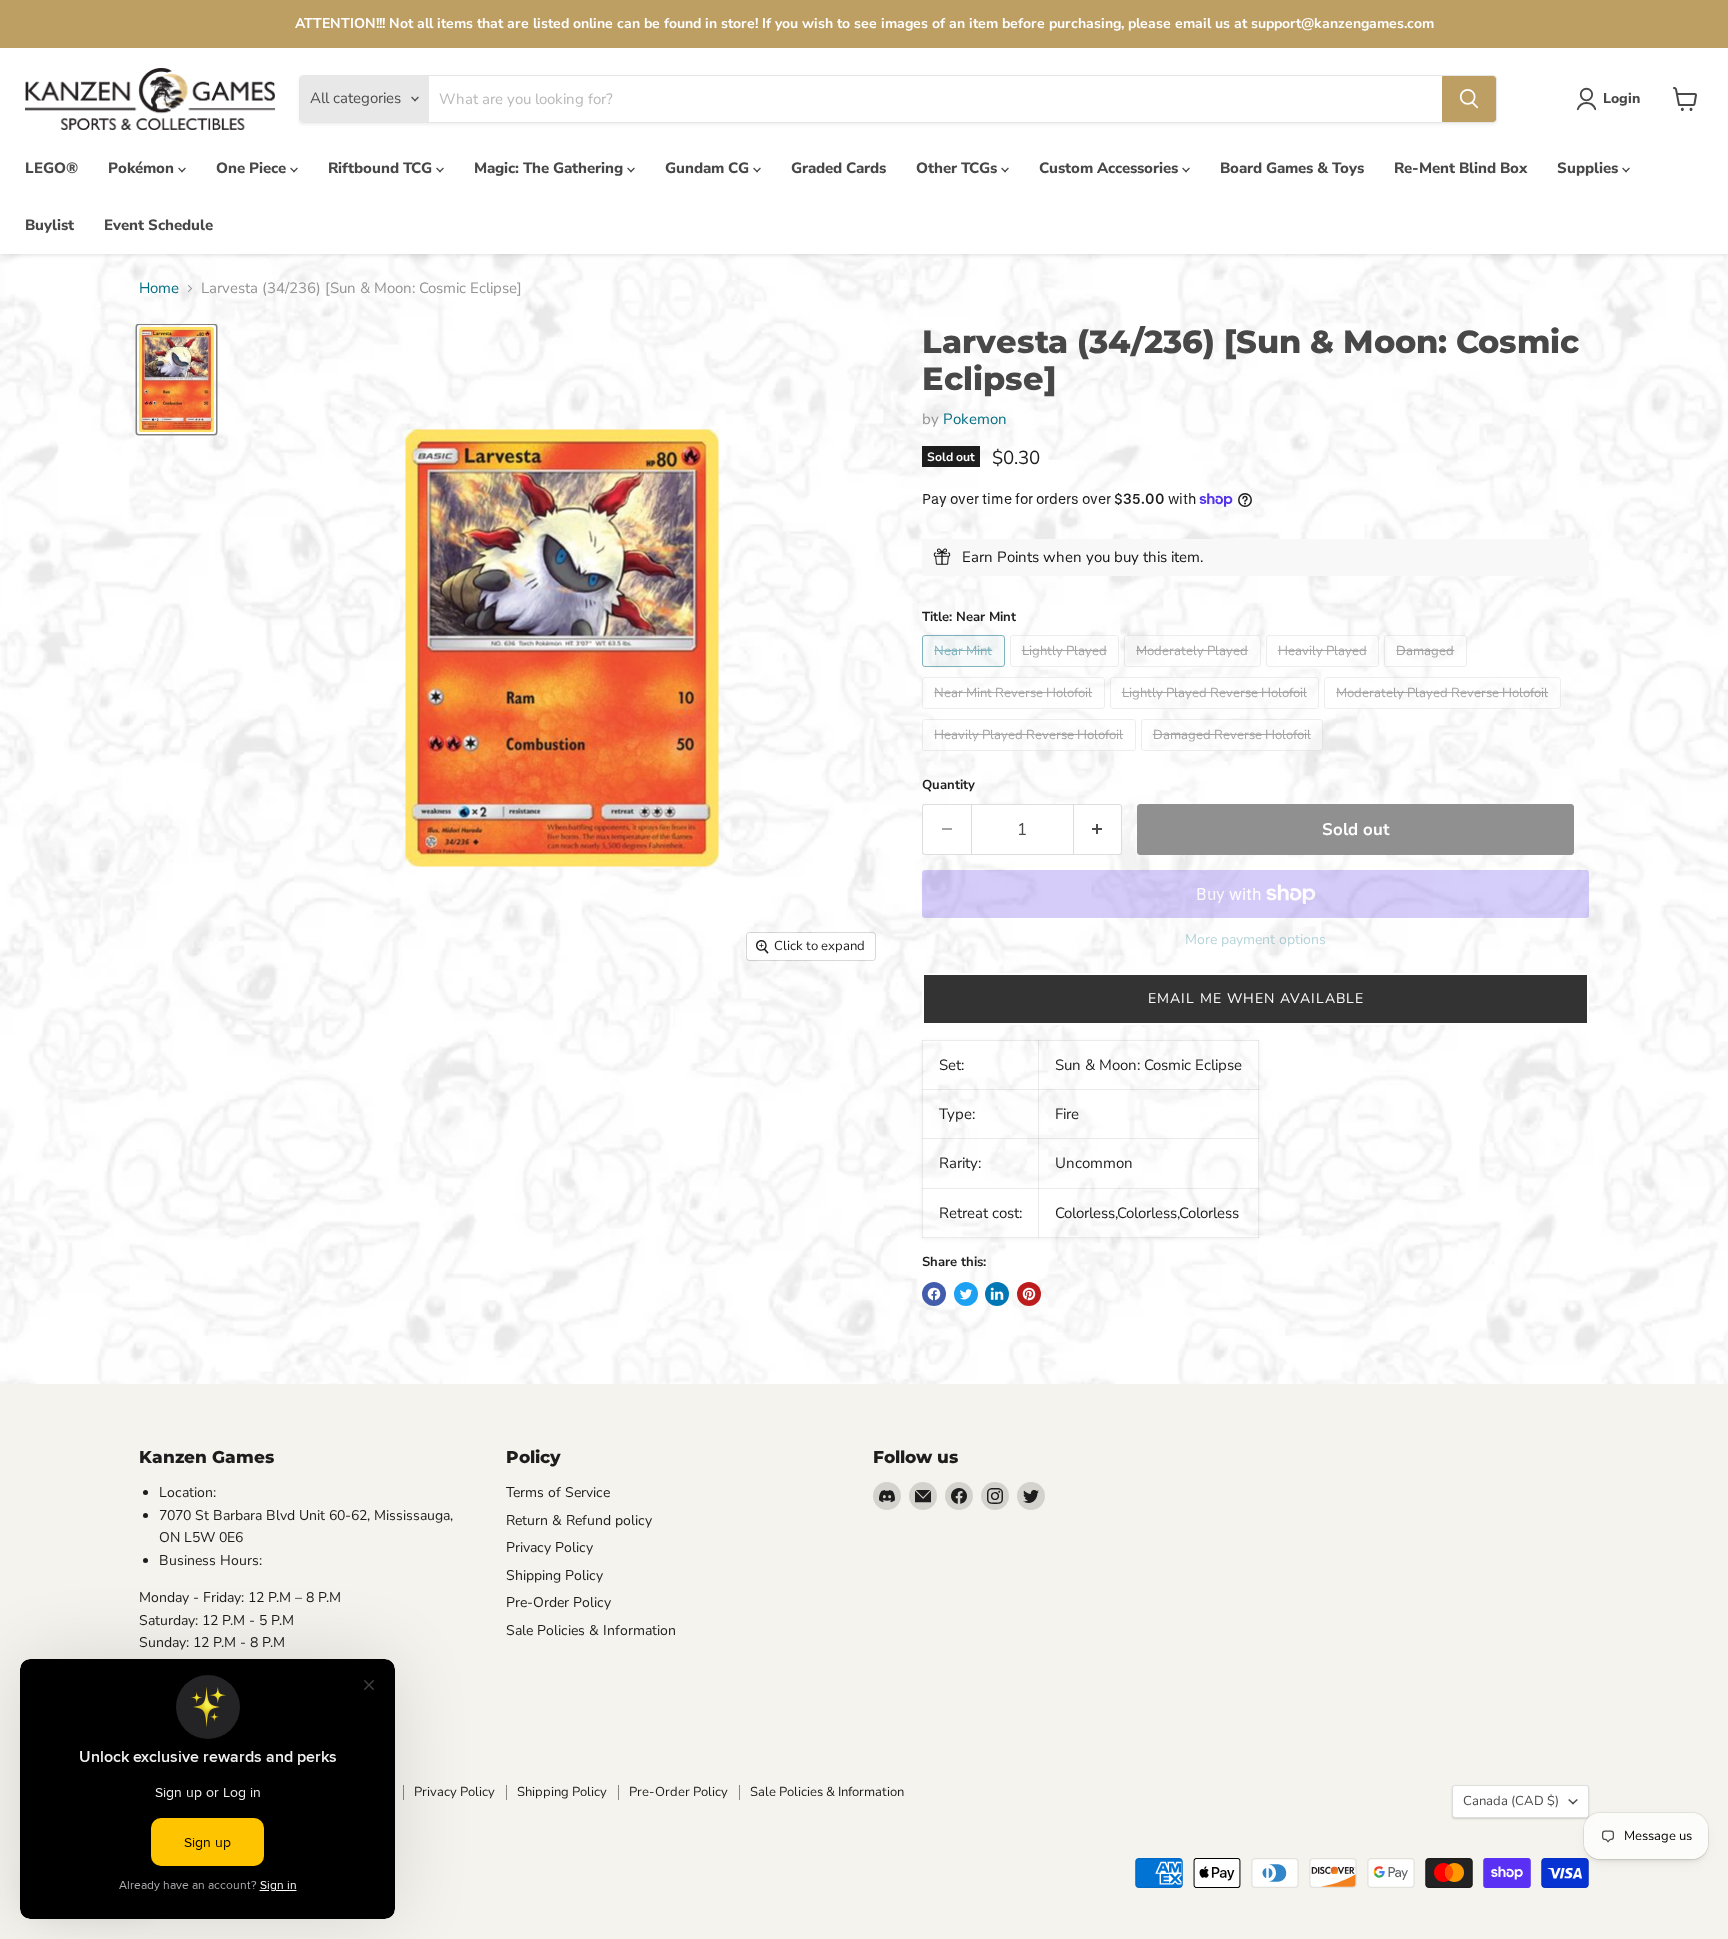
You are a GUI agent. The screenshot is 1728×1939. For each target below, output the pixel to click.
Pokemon (975, 419)
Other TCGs (958, 168)
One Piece (253, 168)
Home (159, 288)
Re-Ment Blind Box (1460, 168)
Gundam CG (709, 168)
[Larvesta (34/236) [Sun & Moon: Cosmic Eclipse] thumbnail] (176, 379)
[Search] (1469, 99)
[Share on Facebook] (934, 1294)
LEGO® (51, 168)
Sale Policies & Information (591, 1630)
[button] (1255, 998)
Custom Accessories (1110, 168)
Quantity (948, 785)
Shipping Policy (554, 1575)
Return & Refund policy (579, 1520)
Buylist (49, 225)
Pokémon (143, 168)
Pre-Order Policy (558, 1602)
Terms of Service (558, 1492)
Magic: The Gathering (550, 168)
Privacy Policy (549, 1547)
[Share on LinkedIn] (997, 1294)
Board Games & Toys (1292, 168)
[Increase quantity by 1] (1098, 829)
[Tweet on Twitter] (966, 1294)
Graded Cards (838, 168)
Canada (1511, 1801)
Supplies (1589, 168)
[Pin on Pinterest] (1029, 1294)
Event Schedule (158, 225)
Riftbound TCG (382, 168)
